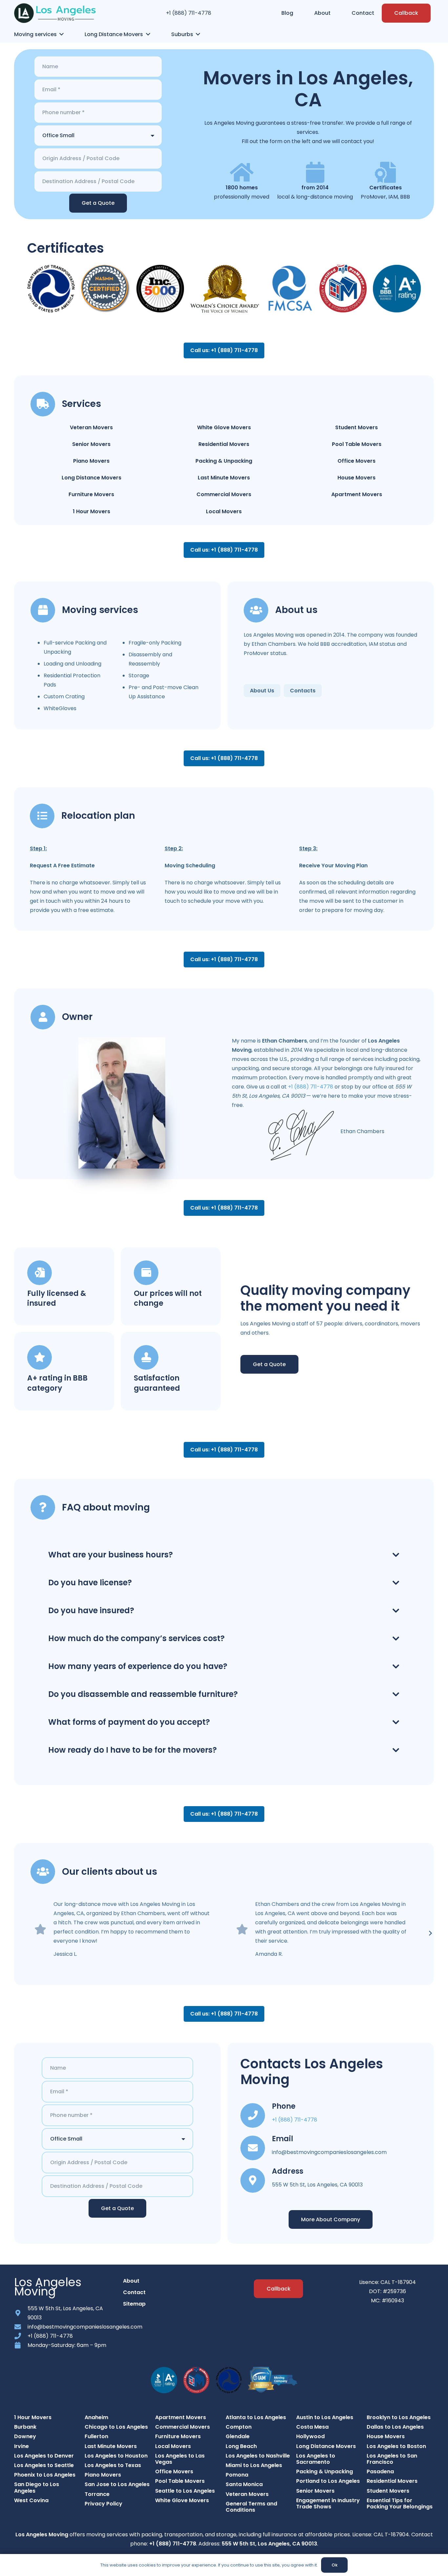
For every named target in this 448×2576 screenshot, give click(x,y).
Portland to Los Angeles (328, 2481)
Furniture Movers (91, 494)
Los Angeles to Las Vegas (180, 2459)
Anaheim (96, 2417)
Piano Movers (91, 461)
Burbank (25, 2427)
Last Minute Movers (224, 478)
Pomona (237, 2475)
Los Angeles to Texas (113, 2465)
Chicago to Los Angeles (116, 2427)
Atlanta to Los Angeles (256, 2417)
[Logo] (55, 13)
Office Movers (356, 461)
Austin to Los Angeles (325, 2417)
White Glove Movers (224, 427)
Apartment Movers (357, 494)
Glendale (238, 2436)
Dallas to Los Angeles (395, 2427)
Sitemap (134, 2304)
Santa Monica (244, 2484)
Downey (25, 2436)
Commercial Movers (224, 494)
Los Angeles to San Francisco (392, 2459)
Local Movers (224, 511)
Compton (239, 2427)
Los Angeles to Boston (396, 2446)
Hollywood (310, 2436)
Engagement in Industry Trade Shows (328, 2503)
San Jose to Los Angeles (117, 2484)
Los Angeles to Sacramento (316, 2459)
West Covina (31, 2500)
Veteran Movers (91, 427)
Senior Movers (91, 444)
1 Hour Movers (92, 511)
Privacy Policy (103, 2504)
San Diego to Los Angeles (37, 2487)
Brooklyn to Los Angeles (399, 2417)
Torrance (97, 2494)
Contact (134, 2292)
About (131, 2281)
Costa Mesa (312, 2427)
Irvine (21, 2446)
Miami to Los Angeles (254, 2465)
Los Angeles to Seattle (44, 2465)
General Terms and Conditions (251, 2507)
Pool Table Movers (357, 444)
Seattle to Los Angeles (185, 2491)
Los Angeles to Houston (116, 2456)
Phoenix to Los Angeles (45, 2475)
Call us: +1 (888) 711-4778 (224, 350)
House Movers (356, 478)
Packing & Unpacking (224, 461)
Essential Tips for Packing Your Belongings (400, 2503)
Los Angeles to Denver (44, 2456)
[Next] (430, 1933)
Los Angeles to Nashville (258, 2456)
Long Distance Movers (92, 478)
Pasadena (380, 2471)
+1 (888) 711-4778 (189, 13)
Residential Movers (224, 444)
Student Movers (356, 427)
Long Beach (241, 2446)
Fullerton (96, 2436)
